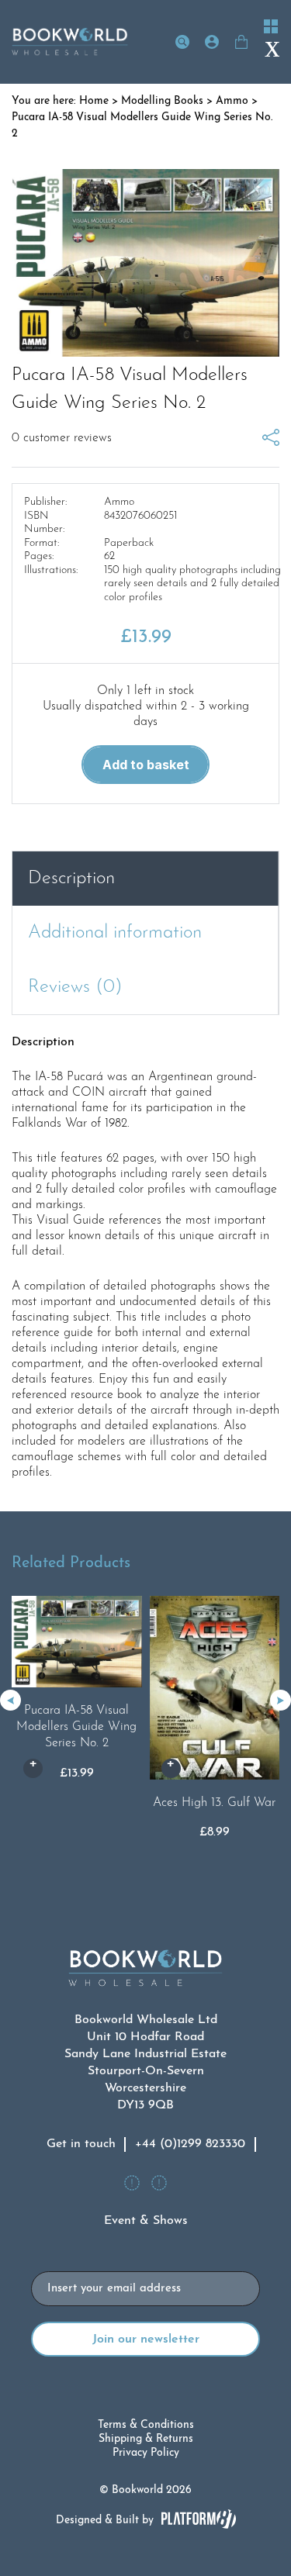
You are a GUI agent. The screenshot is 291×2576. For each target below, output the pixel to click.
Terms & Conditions (146, 2425)
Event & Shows (146, 2221)
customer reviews (62, 438)
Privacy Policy (146, 2453)
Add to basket (146, 765)
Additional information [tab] (115, 933)
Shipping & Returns (146, 2439)
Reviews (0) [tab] (75, 987)
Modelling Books (162, 101)
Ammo (232, 101)
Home (94, 101)
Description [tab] (71, 879)
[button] (281, 1700)
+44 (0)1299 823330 (190, 2144)
